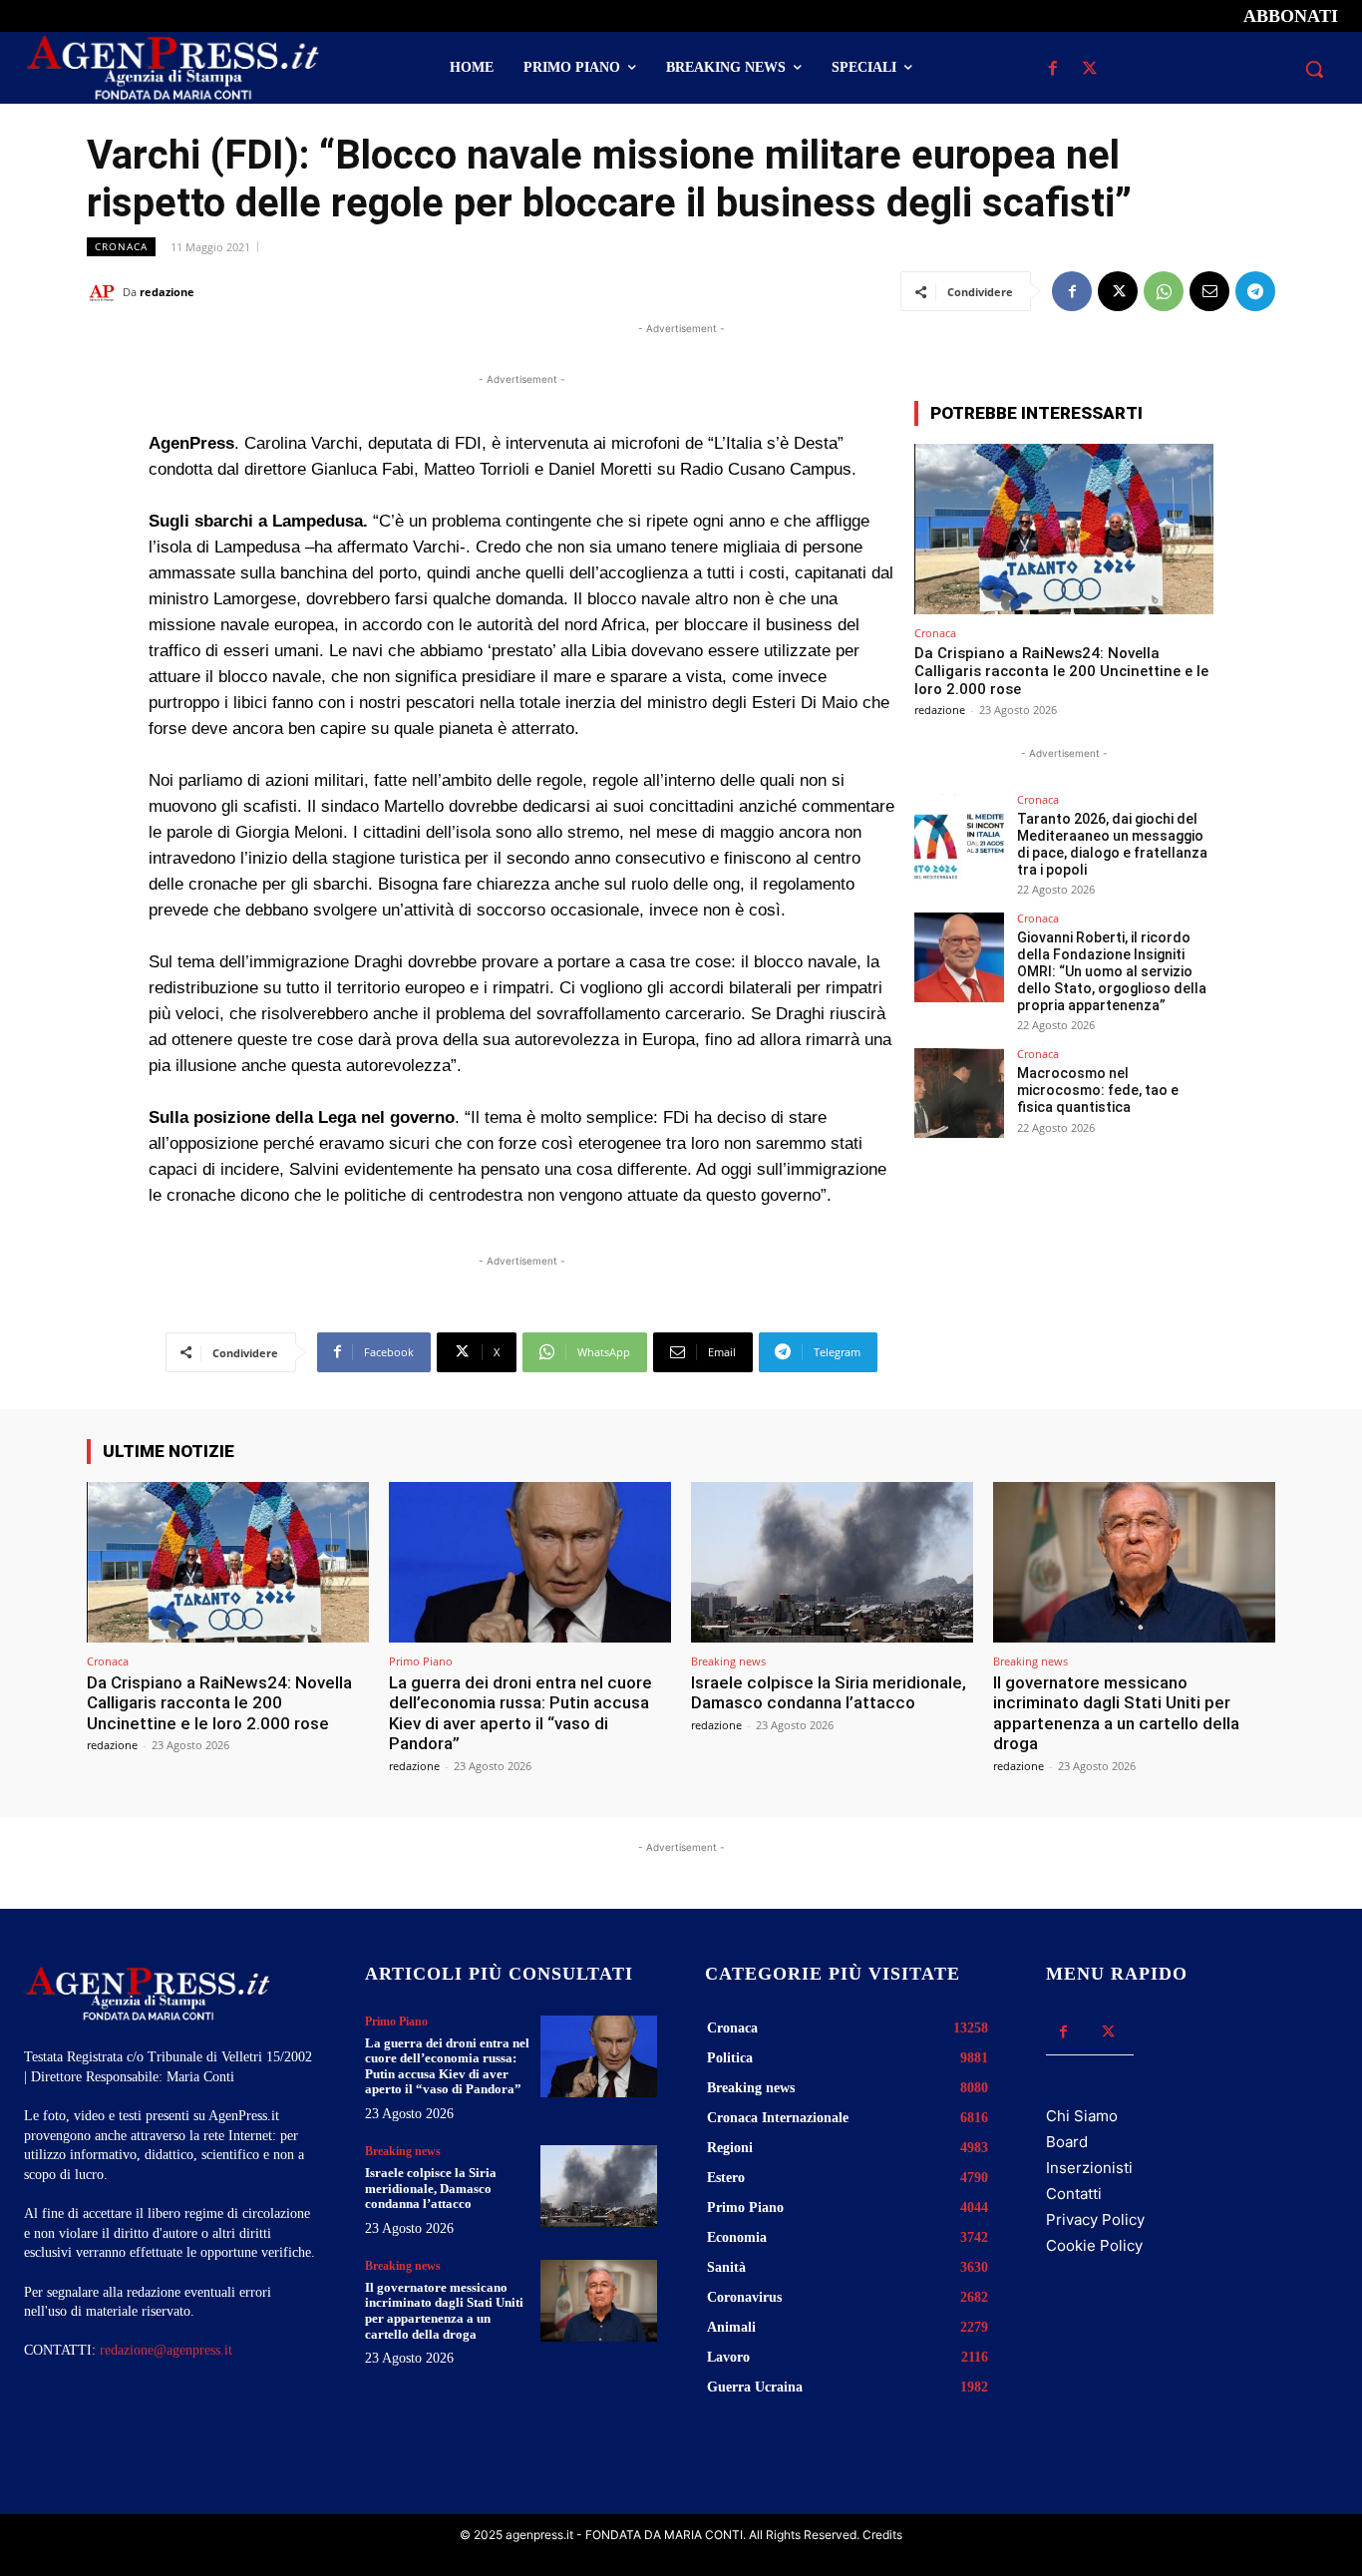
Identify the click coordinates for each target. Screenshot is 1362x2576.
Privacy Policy (1095, 2219)
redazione (167, 292)
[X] (1090, 69)
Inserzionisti (1089, 2168)
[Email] (1209, 291)
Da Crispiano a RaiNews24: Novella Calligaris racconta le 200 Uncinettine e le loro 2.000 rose (1061, 671)
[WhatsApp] (1164, 291)
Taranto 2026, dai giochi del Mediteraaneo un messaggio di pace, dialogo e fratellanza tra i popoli (1112, 844)
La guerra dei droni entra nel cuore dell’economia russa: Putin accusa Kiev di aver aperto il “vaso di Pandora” (520, 1713)
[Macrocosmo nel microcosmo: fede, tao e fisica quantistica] (959, 1093)
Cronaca (121, 246)
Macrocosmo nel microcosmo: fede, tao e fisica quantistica (1098, 1090)
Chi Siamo (1082, 2116)
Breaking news (728, 1661)
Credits (882, 2535)
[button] (1314, 69)
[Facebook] (1053, 69)
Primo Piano (421, 1661)
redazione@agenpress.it (166, 2350)
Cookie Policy (1094, 2245)
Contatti (1074, 2194)
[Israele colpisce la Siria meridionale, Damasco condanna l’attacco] (832, 1562)
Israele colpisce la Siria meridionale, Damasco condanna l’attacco (829, 1692)
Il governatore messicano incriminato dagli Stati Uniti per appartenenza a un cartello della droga (1116, 1713)
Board (1067, 2142)
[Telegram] (1255, 291)
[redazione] (105, 292)
